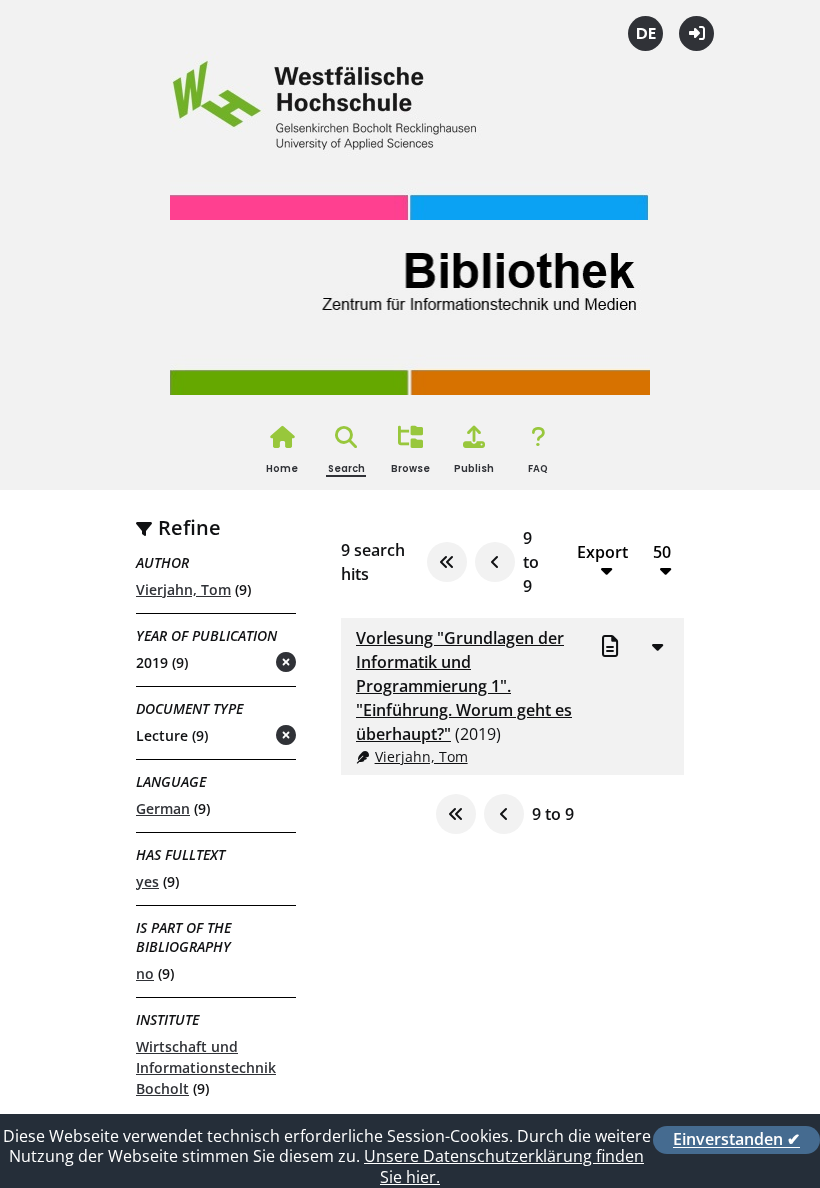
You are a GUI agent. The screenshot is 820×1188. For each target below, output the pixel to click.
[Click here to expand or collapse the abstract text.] (657, 646)
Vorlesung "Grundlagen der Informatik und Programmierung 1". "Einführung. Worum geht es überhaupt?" (464, 686)
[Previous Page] (495, 562)
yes (147, 881)
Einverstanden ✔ (736, 1140)
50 (662, 552)
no (145, 973)
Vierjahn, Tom (183, 589)
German (163, 808)
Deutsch (645, 33)
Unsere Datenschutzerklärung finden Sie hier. (504, 1166)
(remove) (246, 663)
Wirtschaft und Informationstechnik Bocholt (206, 1067)
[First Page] (447, 562)
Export (602, 552)
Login (696, 33)
